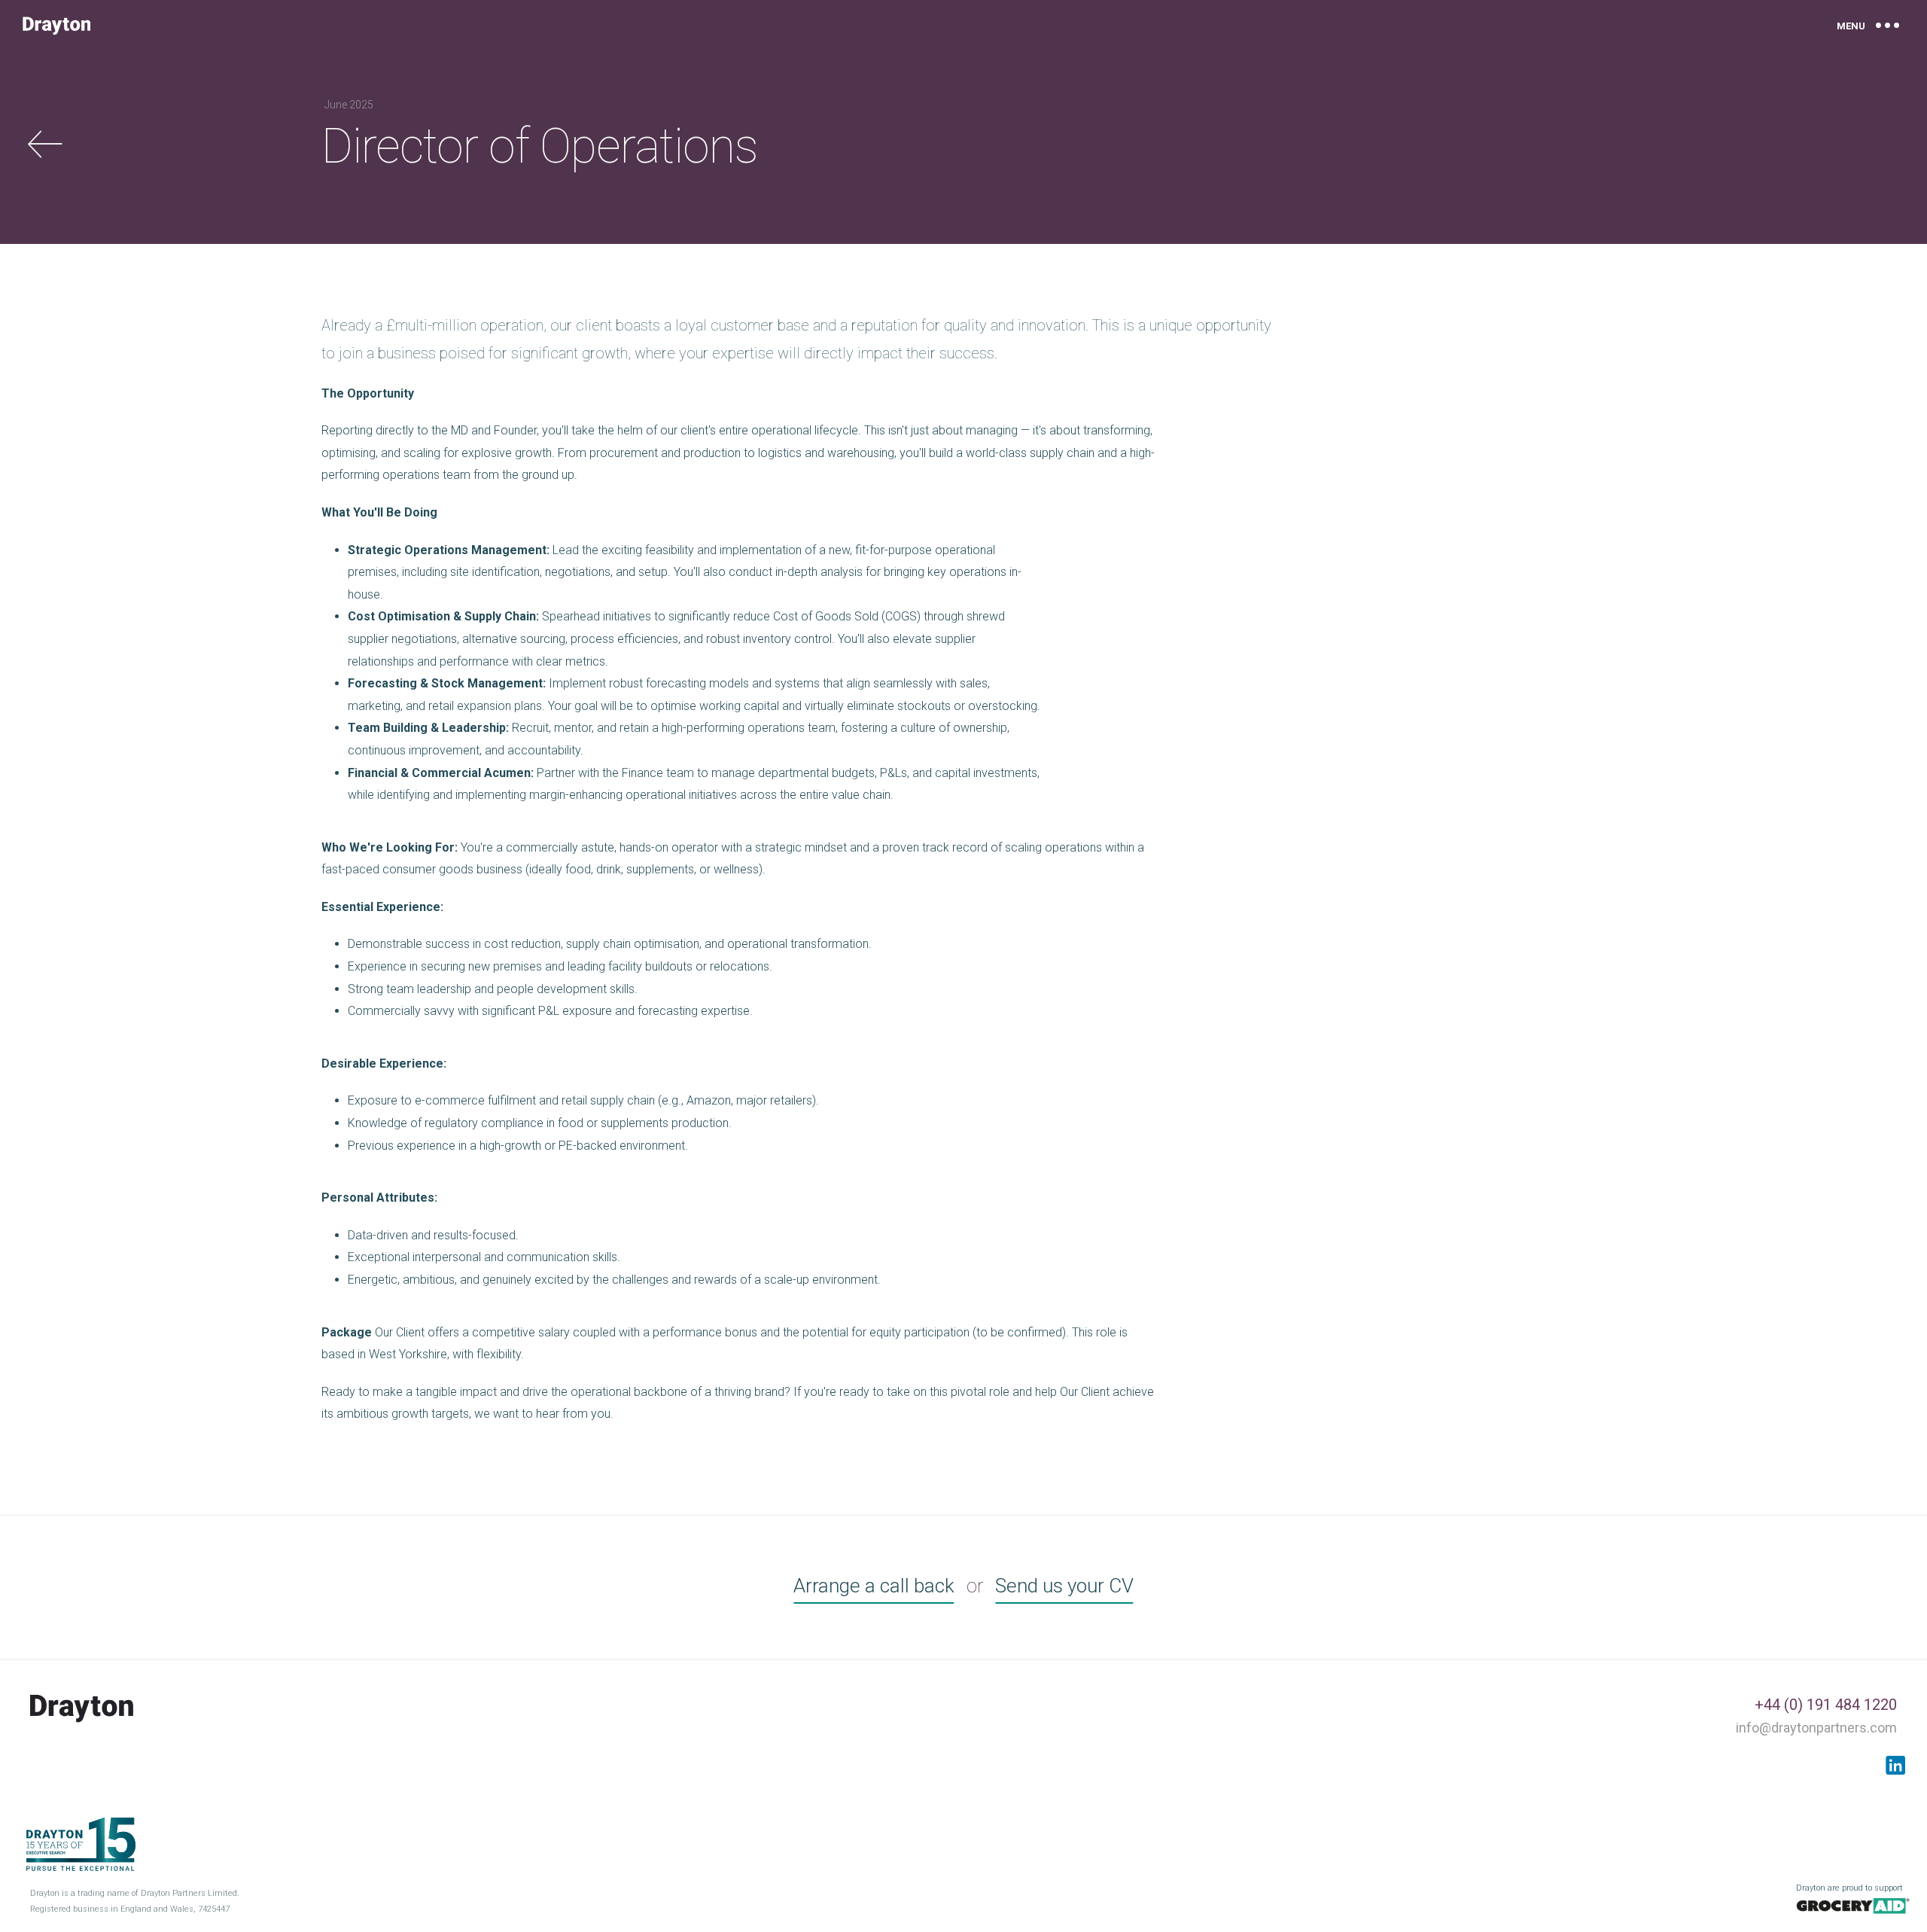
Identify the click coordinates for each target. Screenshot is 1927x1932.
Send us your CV (1064, 1586)
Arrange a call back (874, 1586)
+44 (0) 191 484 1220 (1826, 1705)
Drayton (56, 26)
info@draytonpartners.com (1816, 1728)
